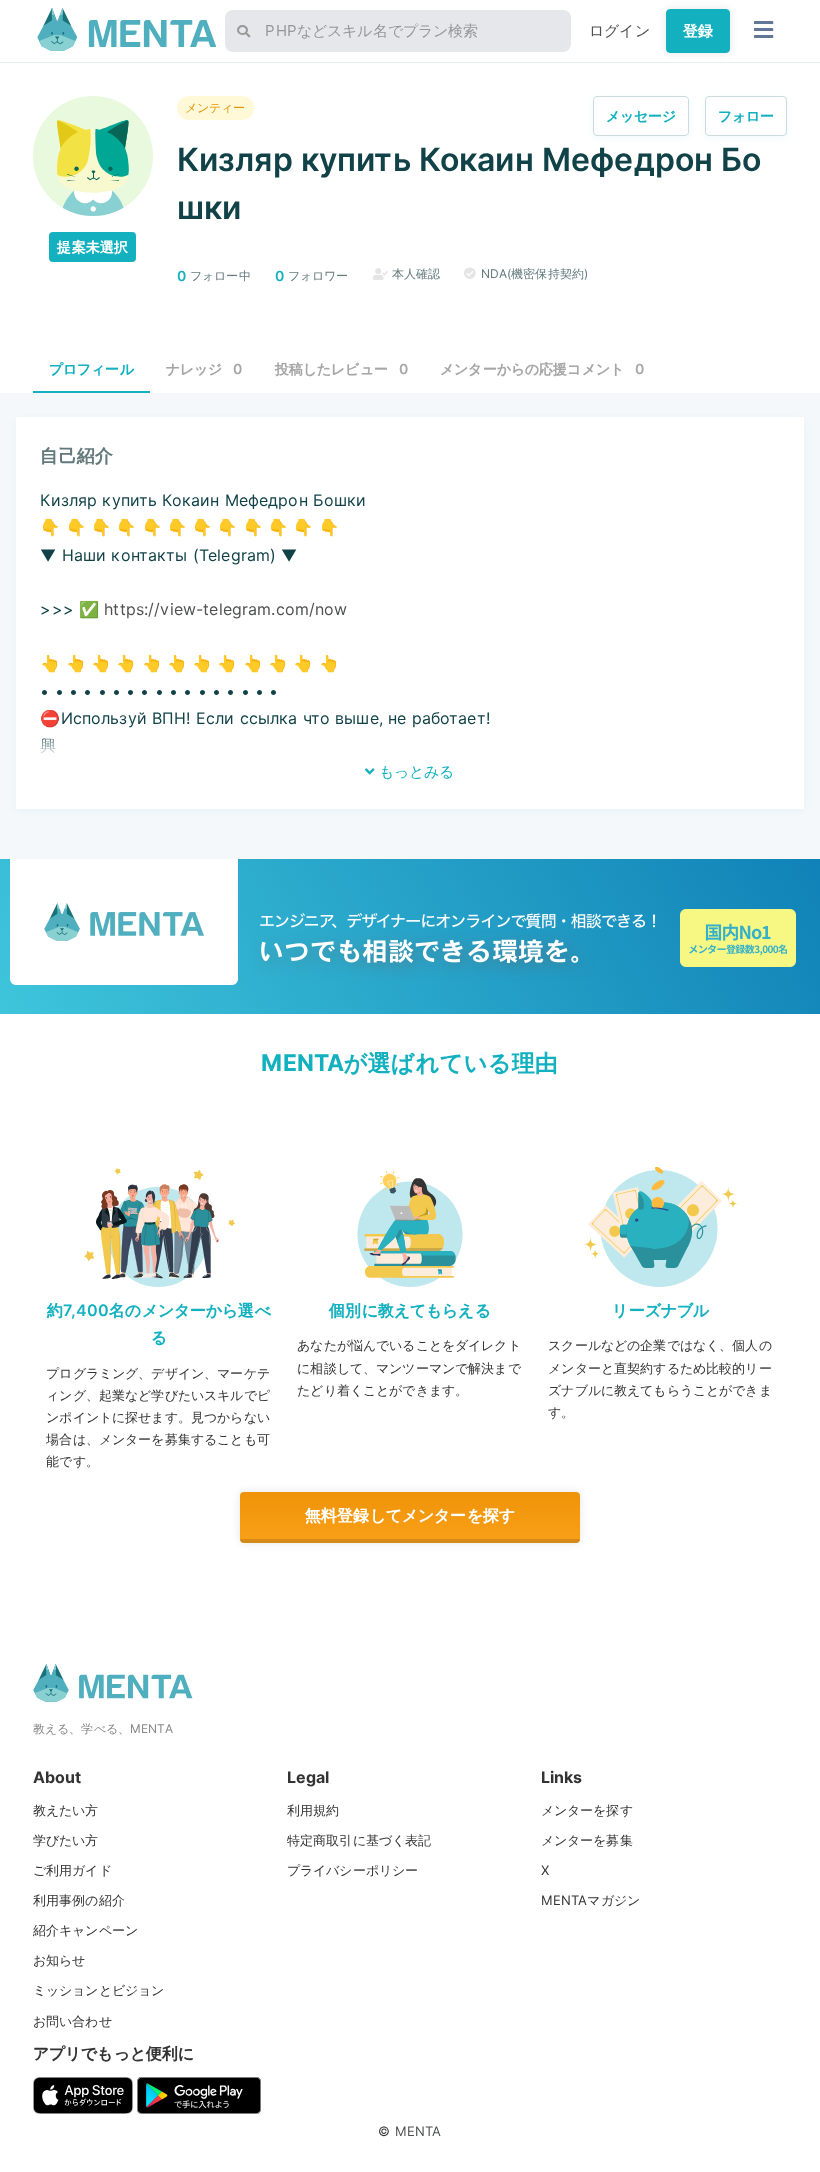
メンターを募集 (587, 1840)
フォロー (746, 115)
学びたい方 (66, 1840)
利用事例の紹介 (79, 1900)
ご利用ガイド (72, 1870)
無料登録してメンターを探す (410, 1515)
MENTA (418, 2131)
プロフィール (91, 368)
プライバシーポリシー (353, 1870)
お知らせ (59, 1960)
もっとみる (414, 771)
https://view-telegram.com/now (225, 609)
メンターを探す (587, 1810)
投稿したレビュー (342, 368)
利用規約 (313, 1810)
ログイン (619, 30)
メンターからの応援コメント (542, 368)
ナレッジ (204, 368)
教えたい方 (66, 1810)
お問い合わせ (72, 2021)
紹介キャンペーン (85, 1930)
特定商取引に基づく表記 (359, 1840)
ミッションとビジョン (99, 1990)
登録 (698, 30)
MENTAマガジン (590, 1900)
